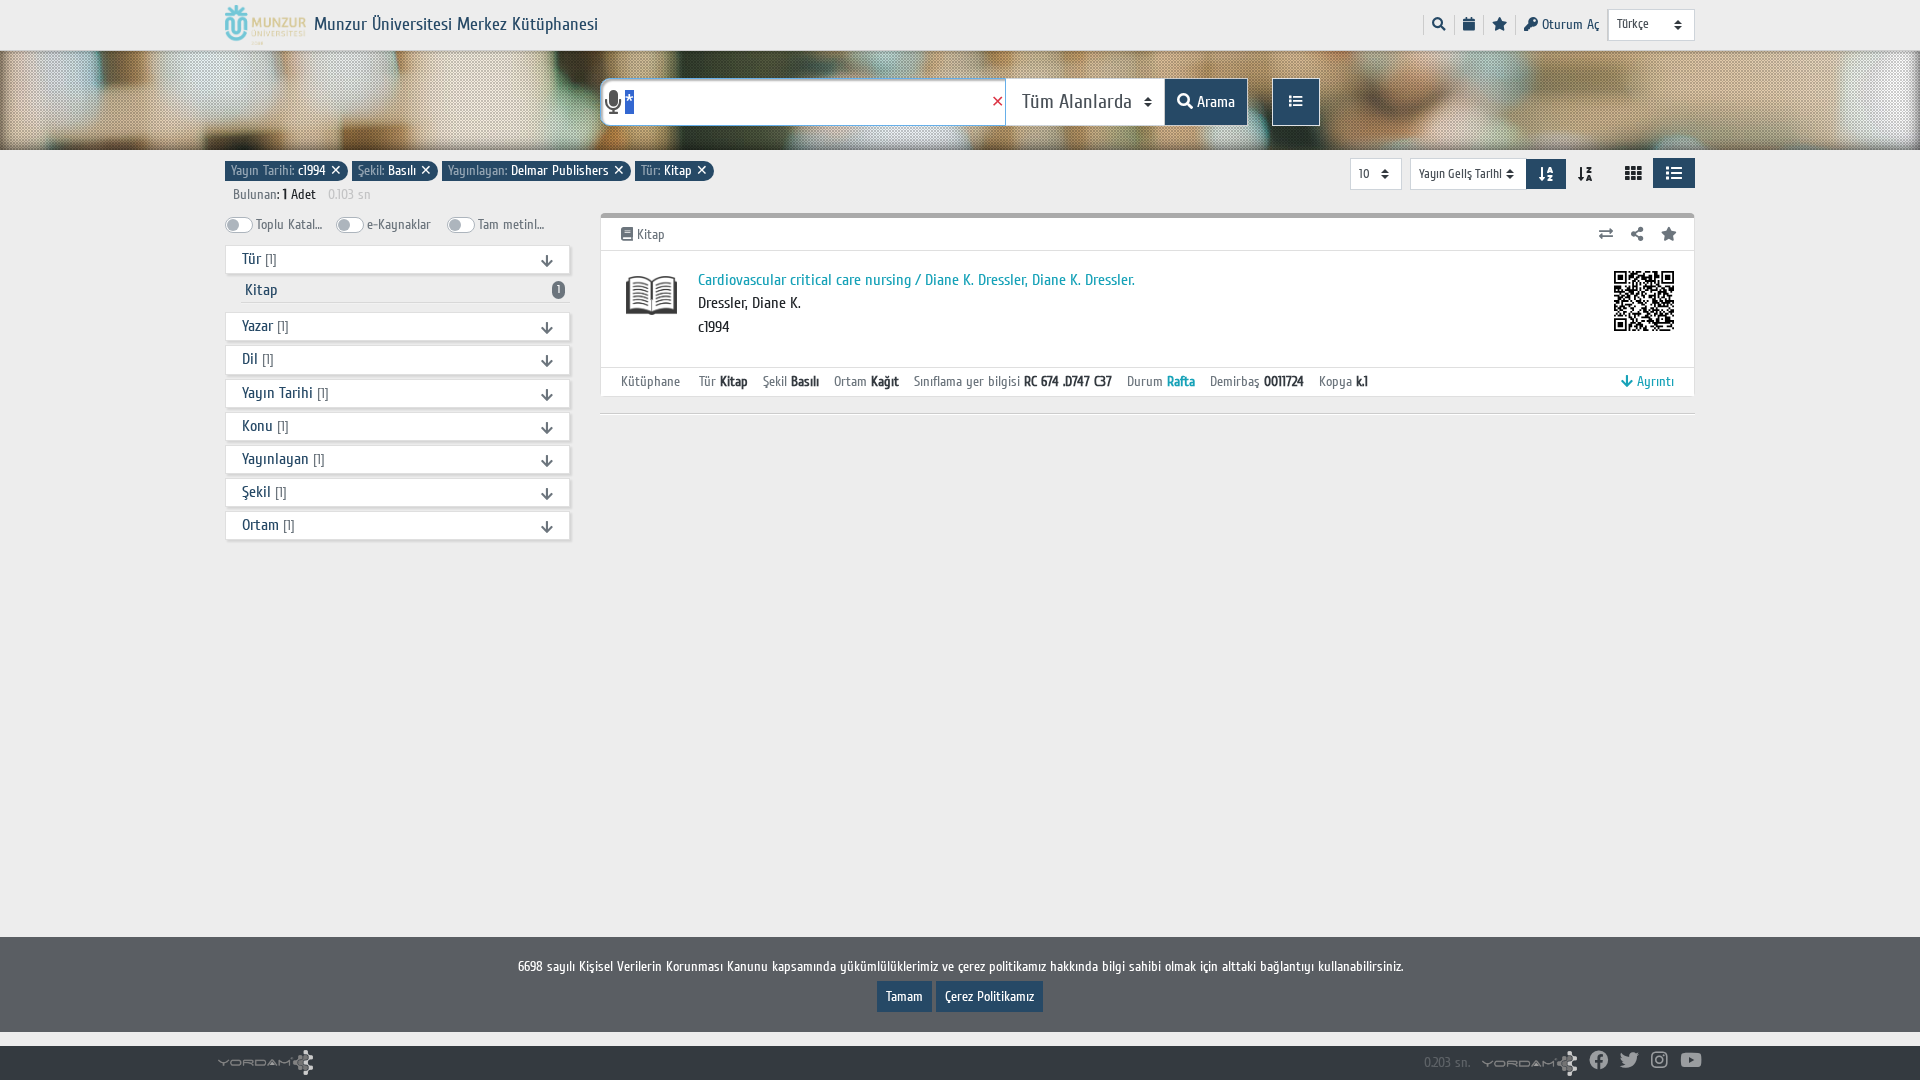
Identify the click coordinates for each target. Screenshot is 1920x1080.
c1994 (286, 170)
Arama (1214, 102)
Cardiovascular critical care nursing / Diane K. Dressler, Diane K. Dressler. (916, 280)
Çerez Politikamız (989, 996)
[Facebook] (1598, 1061)
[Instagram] (1659, 1061)
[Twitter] (1629, 1061)
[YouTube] (1691, 1061)
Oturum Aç (1568, 24)
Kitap (674, 170)
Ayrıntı (1653, 381)
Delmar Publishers (536, 170)
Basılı (395, 170)
